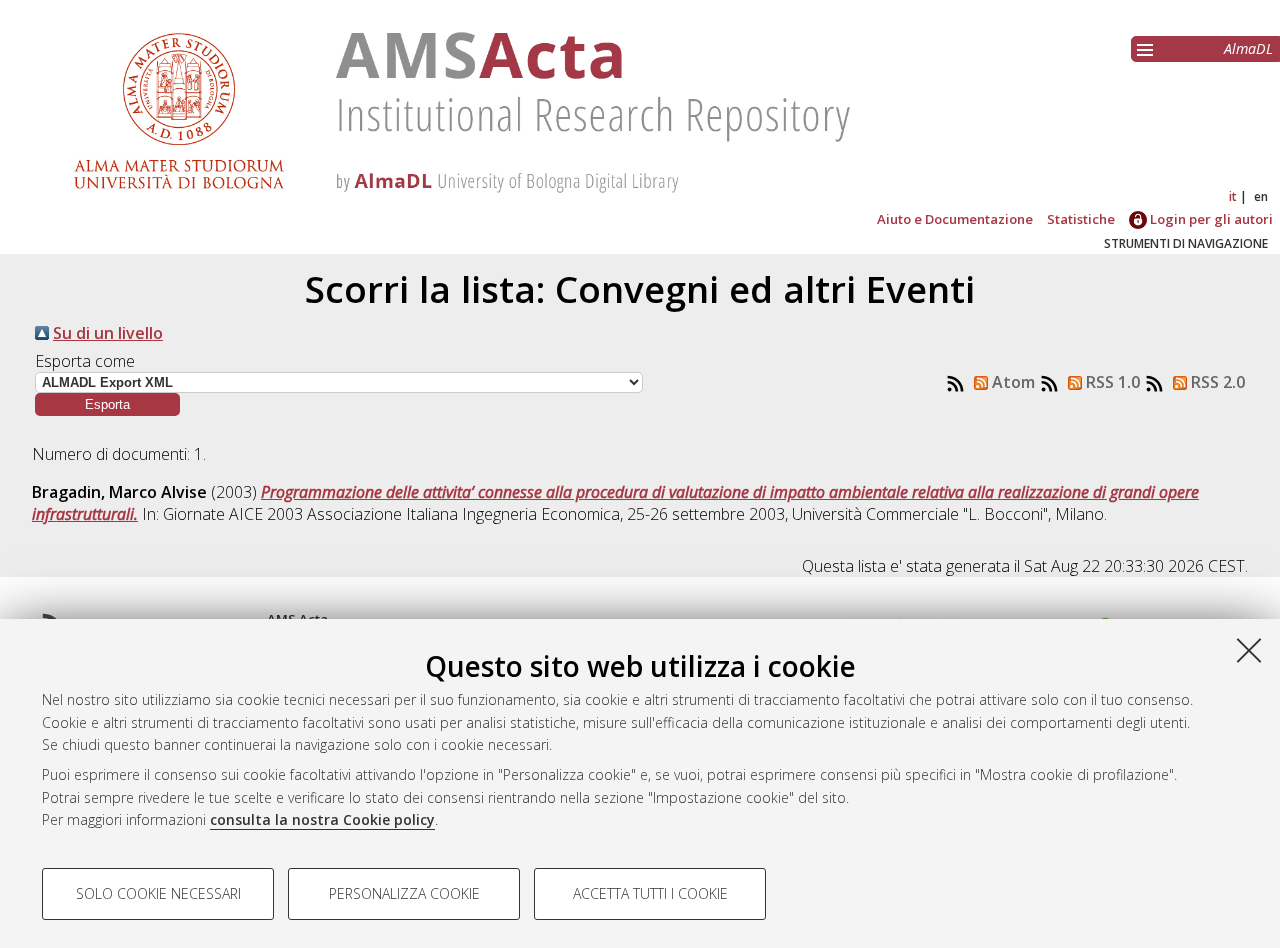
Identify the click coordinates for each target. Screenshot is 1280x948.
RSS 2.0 (1216, 382)
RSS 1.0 (1111, 382)
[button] (107, 404)
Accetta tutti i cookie (650, 893)
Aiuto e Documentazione (955, 219)
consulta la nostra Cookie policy (322, 819)
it (1233, 196)
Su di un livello (108, 333)
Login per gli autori (1210, 219)
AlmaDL (1248, 48)
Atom (1011, 382)
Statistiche (1081, 219)
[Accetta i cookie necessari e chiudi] (1249, 650)
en (1261, 196)
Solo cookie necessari (158, 893)
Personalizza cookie (404, 893)
